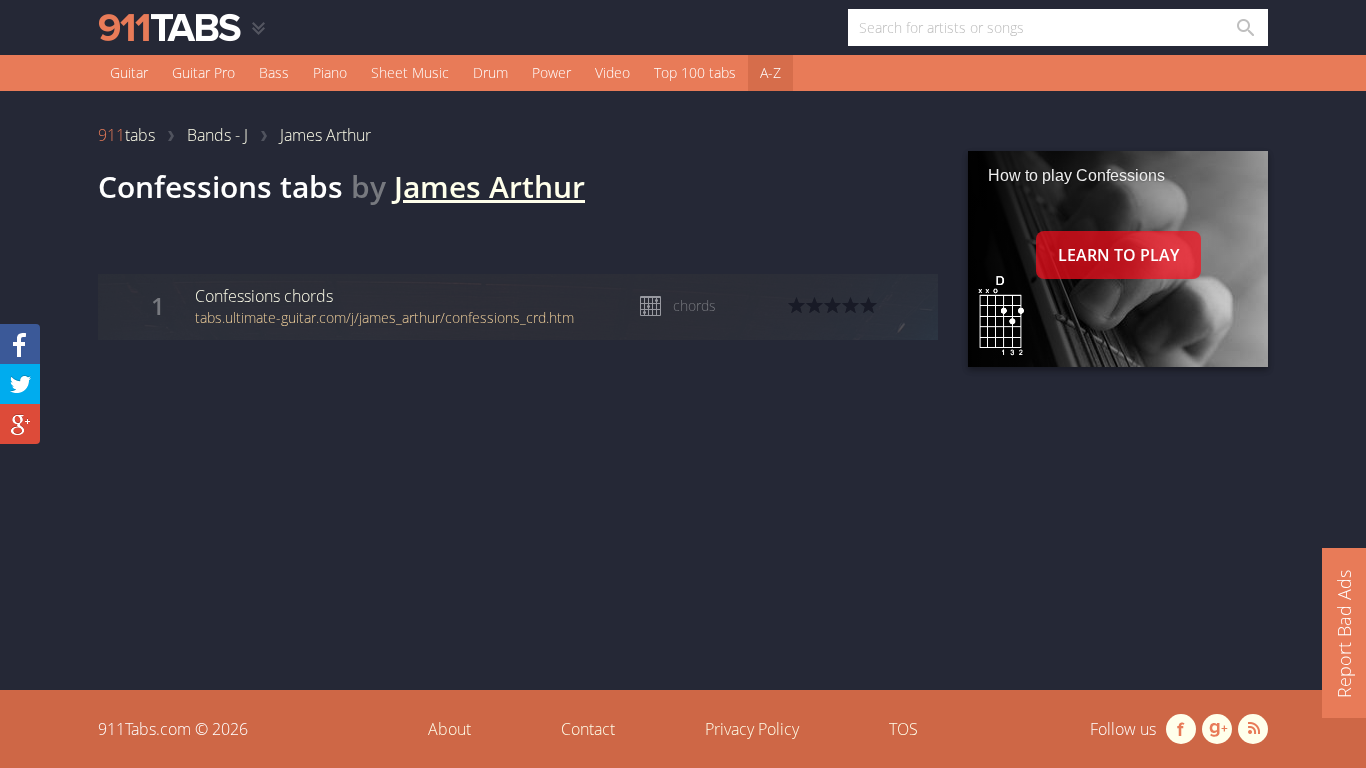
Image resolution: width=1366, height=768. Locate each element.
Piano (330, 72)
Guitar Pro (203, 72)
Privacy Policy (752, 729)
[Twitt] (20, 384)
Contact (588, 729)
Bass (274, 72)
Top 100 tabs (695, 72)
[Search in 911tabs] (1244, 27)
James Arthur (489, 186)
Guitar (129, 72)
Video (612, 72)
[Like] (20, 344)
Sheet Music (410, 72)
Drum (490, 72)
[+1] (20, 424)
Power (551, 72)
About (449, 729)
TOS (903, 729)
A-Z (770, 72)
